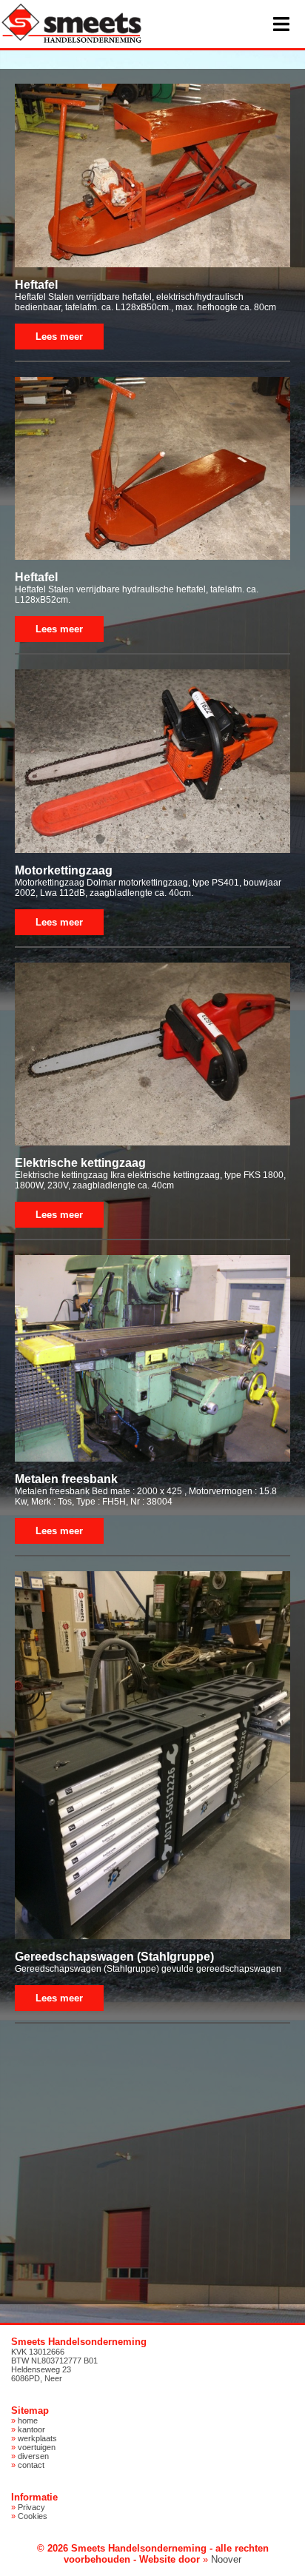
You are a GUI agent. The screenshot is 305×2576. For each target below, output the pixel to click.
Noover (226, 2559)
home (28, 2421)
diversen (33, 2456)
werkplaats (37, 2438)
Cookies (33, 2516)
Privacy (31, 2507)
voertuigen (37, 2447)
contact (31, 2465)
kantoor (31, 2429)
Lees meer (59, 337)
